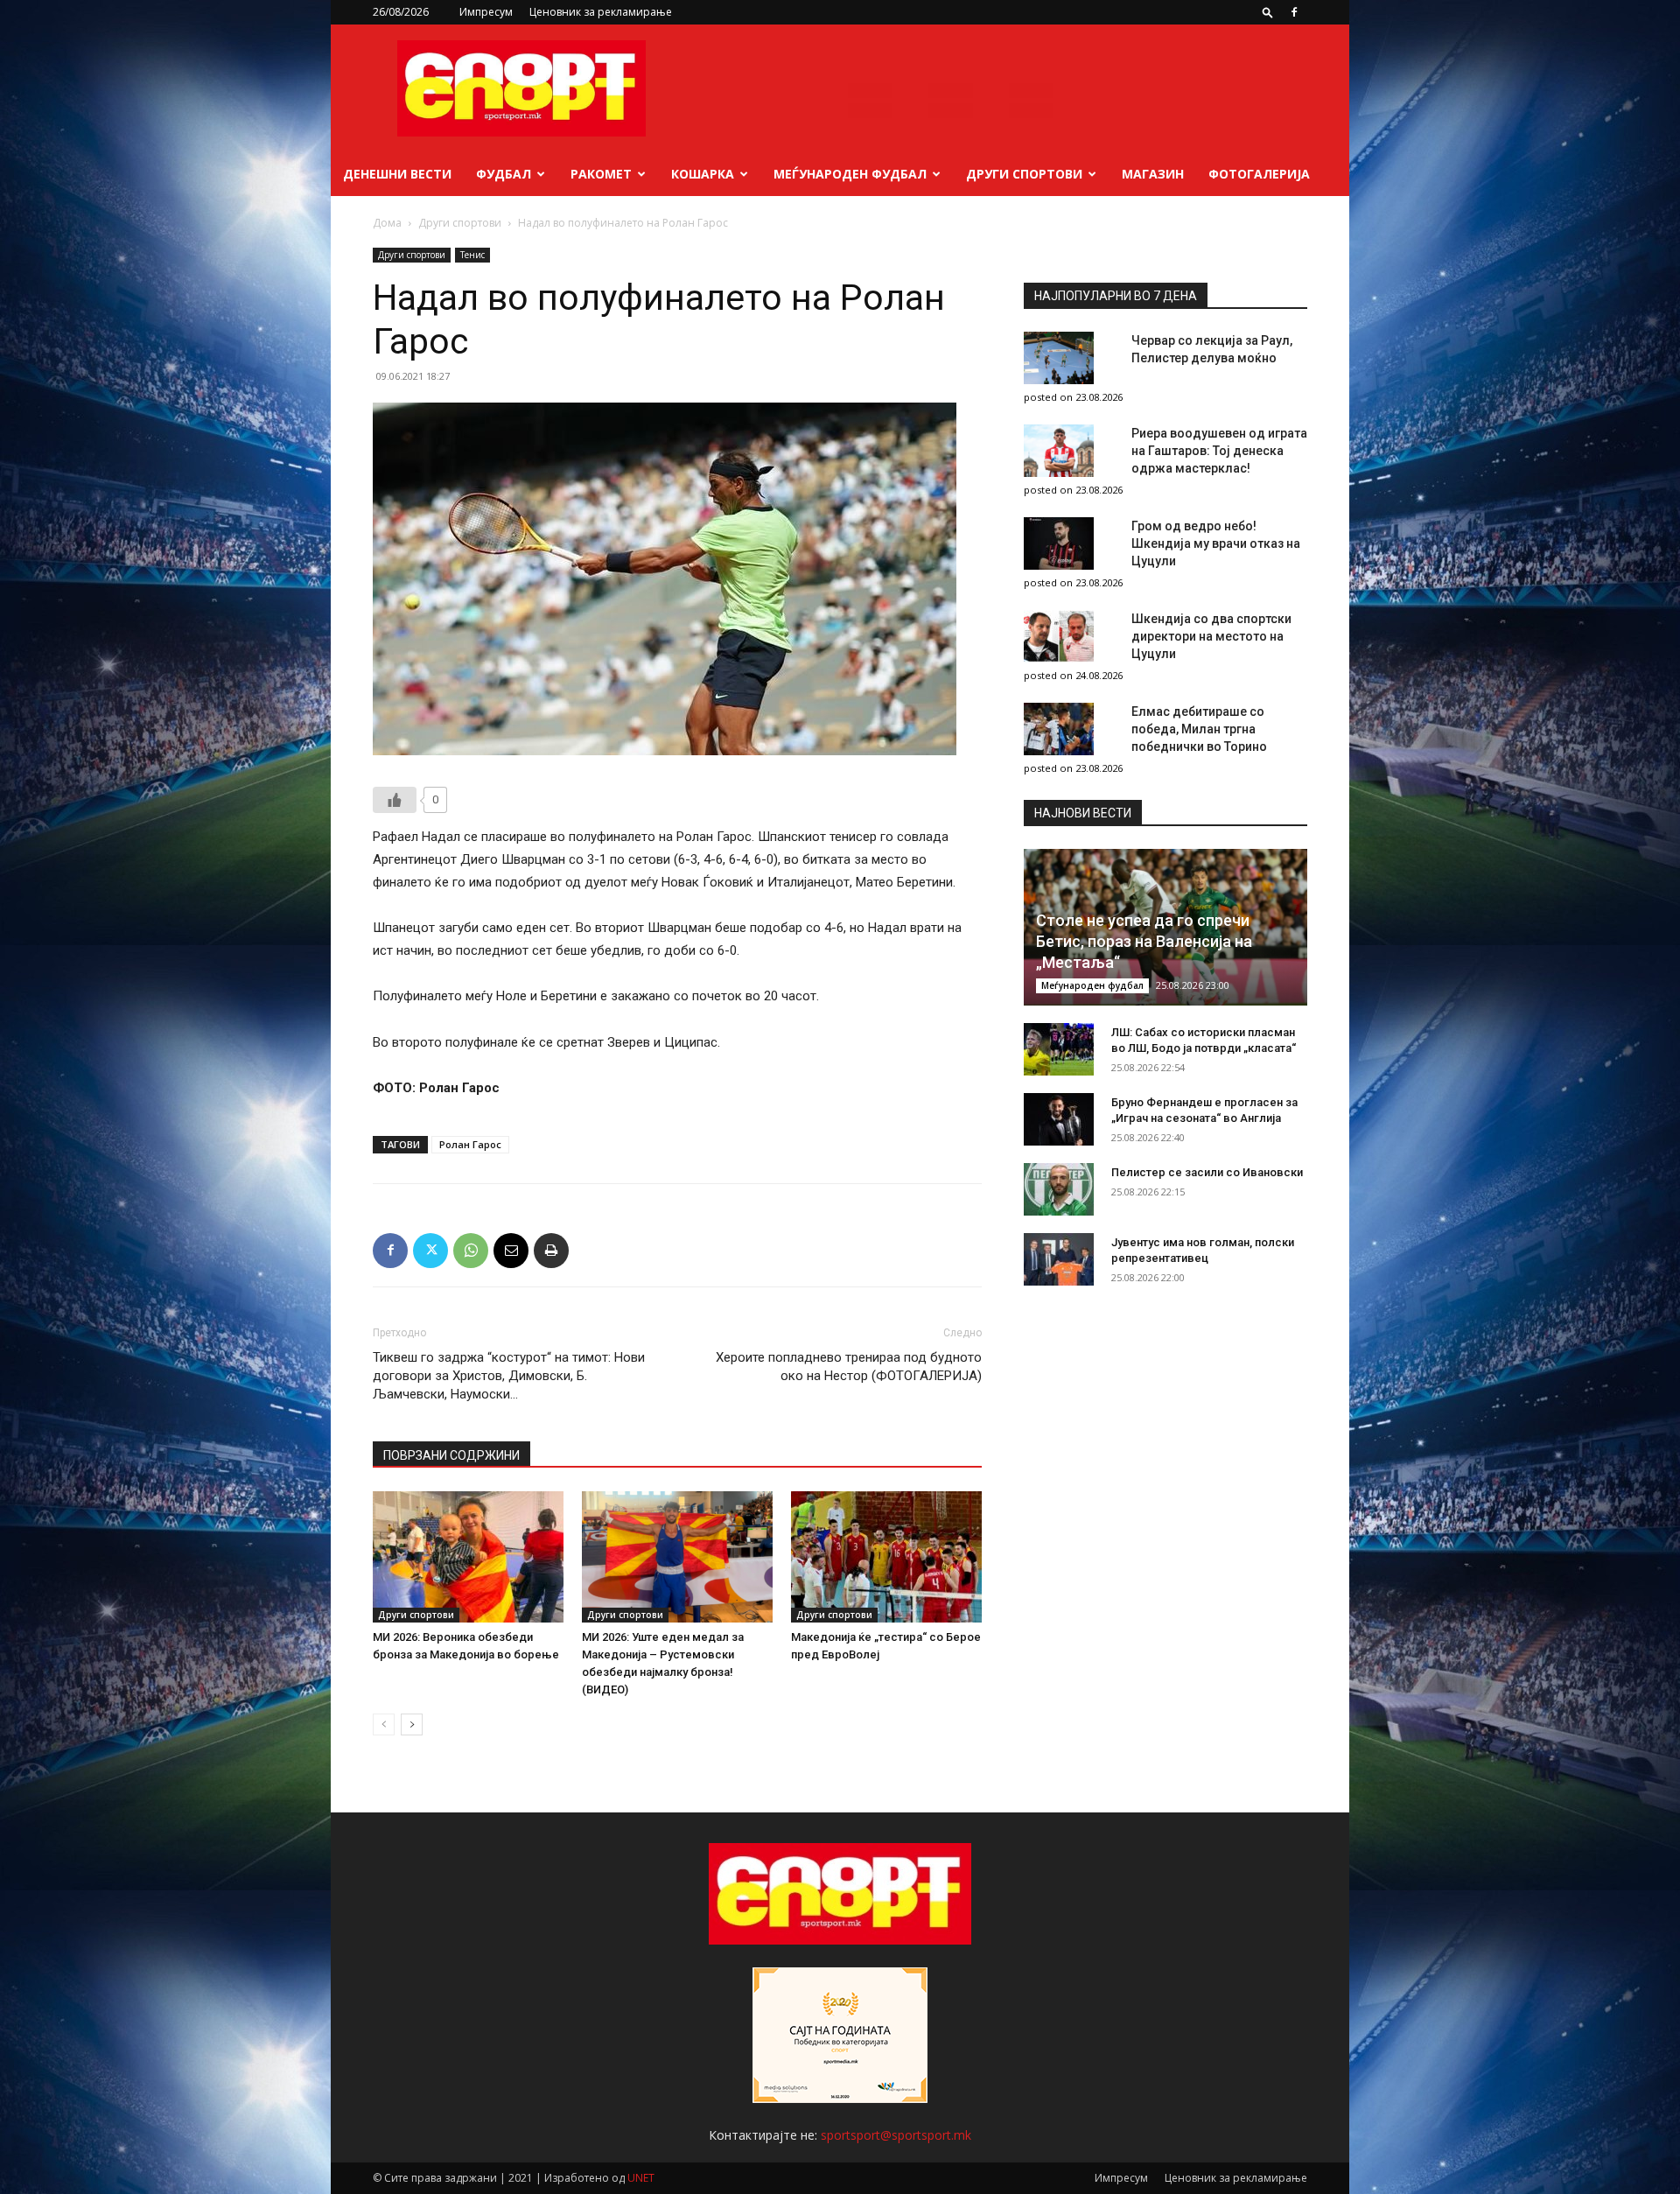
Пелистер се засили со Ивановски (1207, 1172)
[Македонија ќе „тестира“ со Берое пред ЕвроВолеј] (886, 1557)
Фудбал (504, 174)
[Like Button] (395, 800)
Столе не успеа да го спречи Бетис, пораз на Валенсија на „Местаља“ (1144, 941)
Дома (387, 223)
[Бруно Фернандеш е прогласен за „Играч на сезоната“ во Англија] (1059, 1119)
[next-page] (412, 1724)
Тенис (472, 255)
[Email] (511, 1251)
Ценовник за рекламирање (601, 12)
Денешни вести (397, 174)
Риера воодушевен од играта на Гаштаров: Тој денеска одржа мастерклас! (1219, 451)
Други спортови (1024, 174)
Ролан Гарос (470, 1144)
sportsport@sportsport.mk (896, 2135)
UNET (641, 2178)
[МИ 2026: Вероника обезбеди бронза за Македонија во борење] (468, 1557)
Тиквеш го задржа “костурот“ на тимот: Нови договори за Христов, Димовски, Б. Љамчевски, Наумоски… (509, 1376)
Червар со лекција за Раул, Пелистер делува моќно (1212, 349)
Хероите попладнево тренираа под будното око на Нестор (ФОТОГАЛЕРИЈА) (849, 1367)
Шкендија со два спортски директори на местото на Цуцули (1211, 636)
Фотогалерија (1259, 174)
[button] (1268, 12)
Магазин (1153, 174)
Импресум (486, 12)
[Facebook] (1294, 12)
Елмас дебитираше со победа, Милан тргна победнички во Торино (1199, 729)
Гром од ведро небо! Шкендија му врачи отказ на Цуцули (1216, 543)
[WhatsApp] (471, 1251)
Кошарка (703, 174)
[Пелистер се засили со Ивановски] (1059, 1189)
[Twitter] (430, 1251)
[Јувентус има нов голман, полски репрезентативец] (1059, 1259)
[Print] (551, 1251)
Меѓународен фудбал (850, 174)
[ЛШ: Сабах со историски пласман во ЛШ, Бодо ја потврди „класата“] (1059, 1049)
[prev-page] (384, 1724)
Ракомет (601, 174)
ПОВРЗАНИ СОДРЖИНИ (451, 1455)
